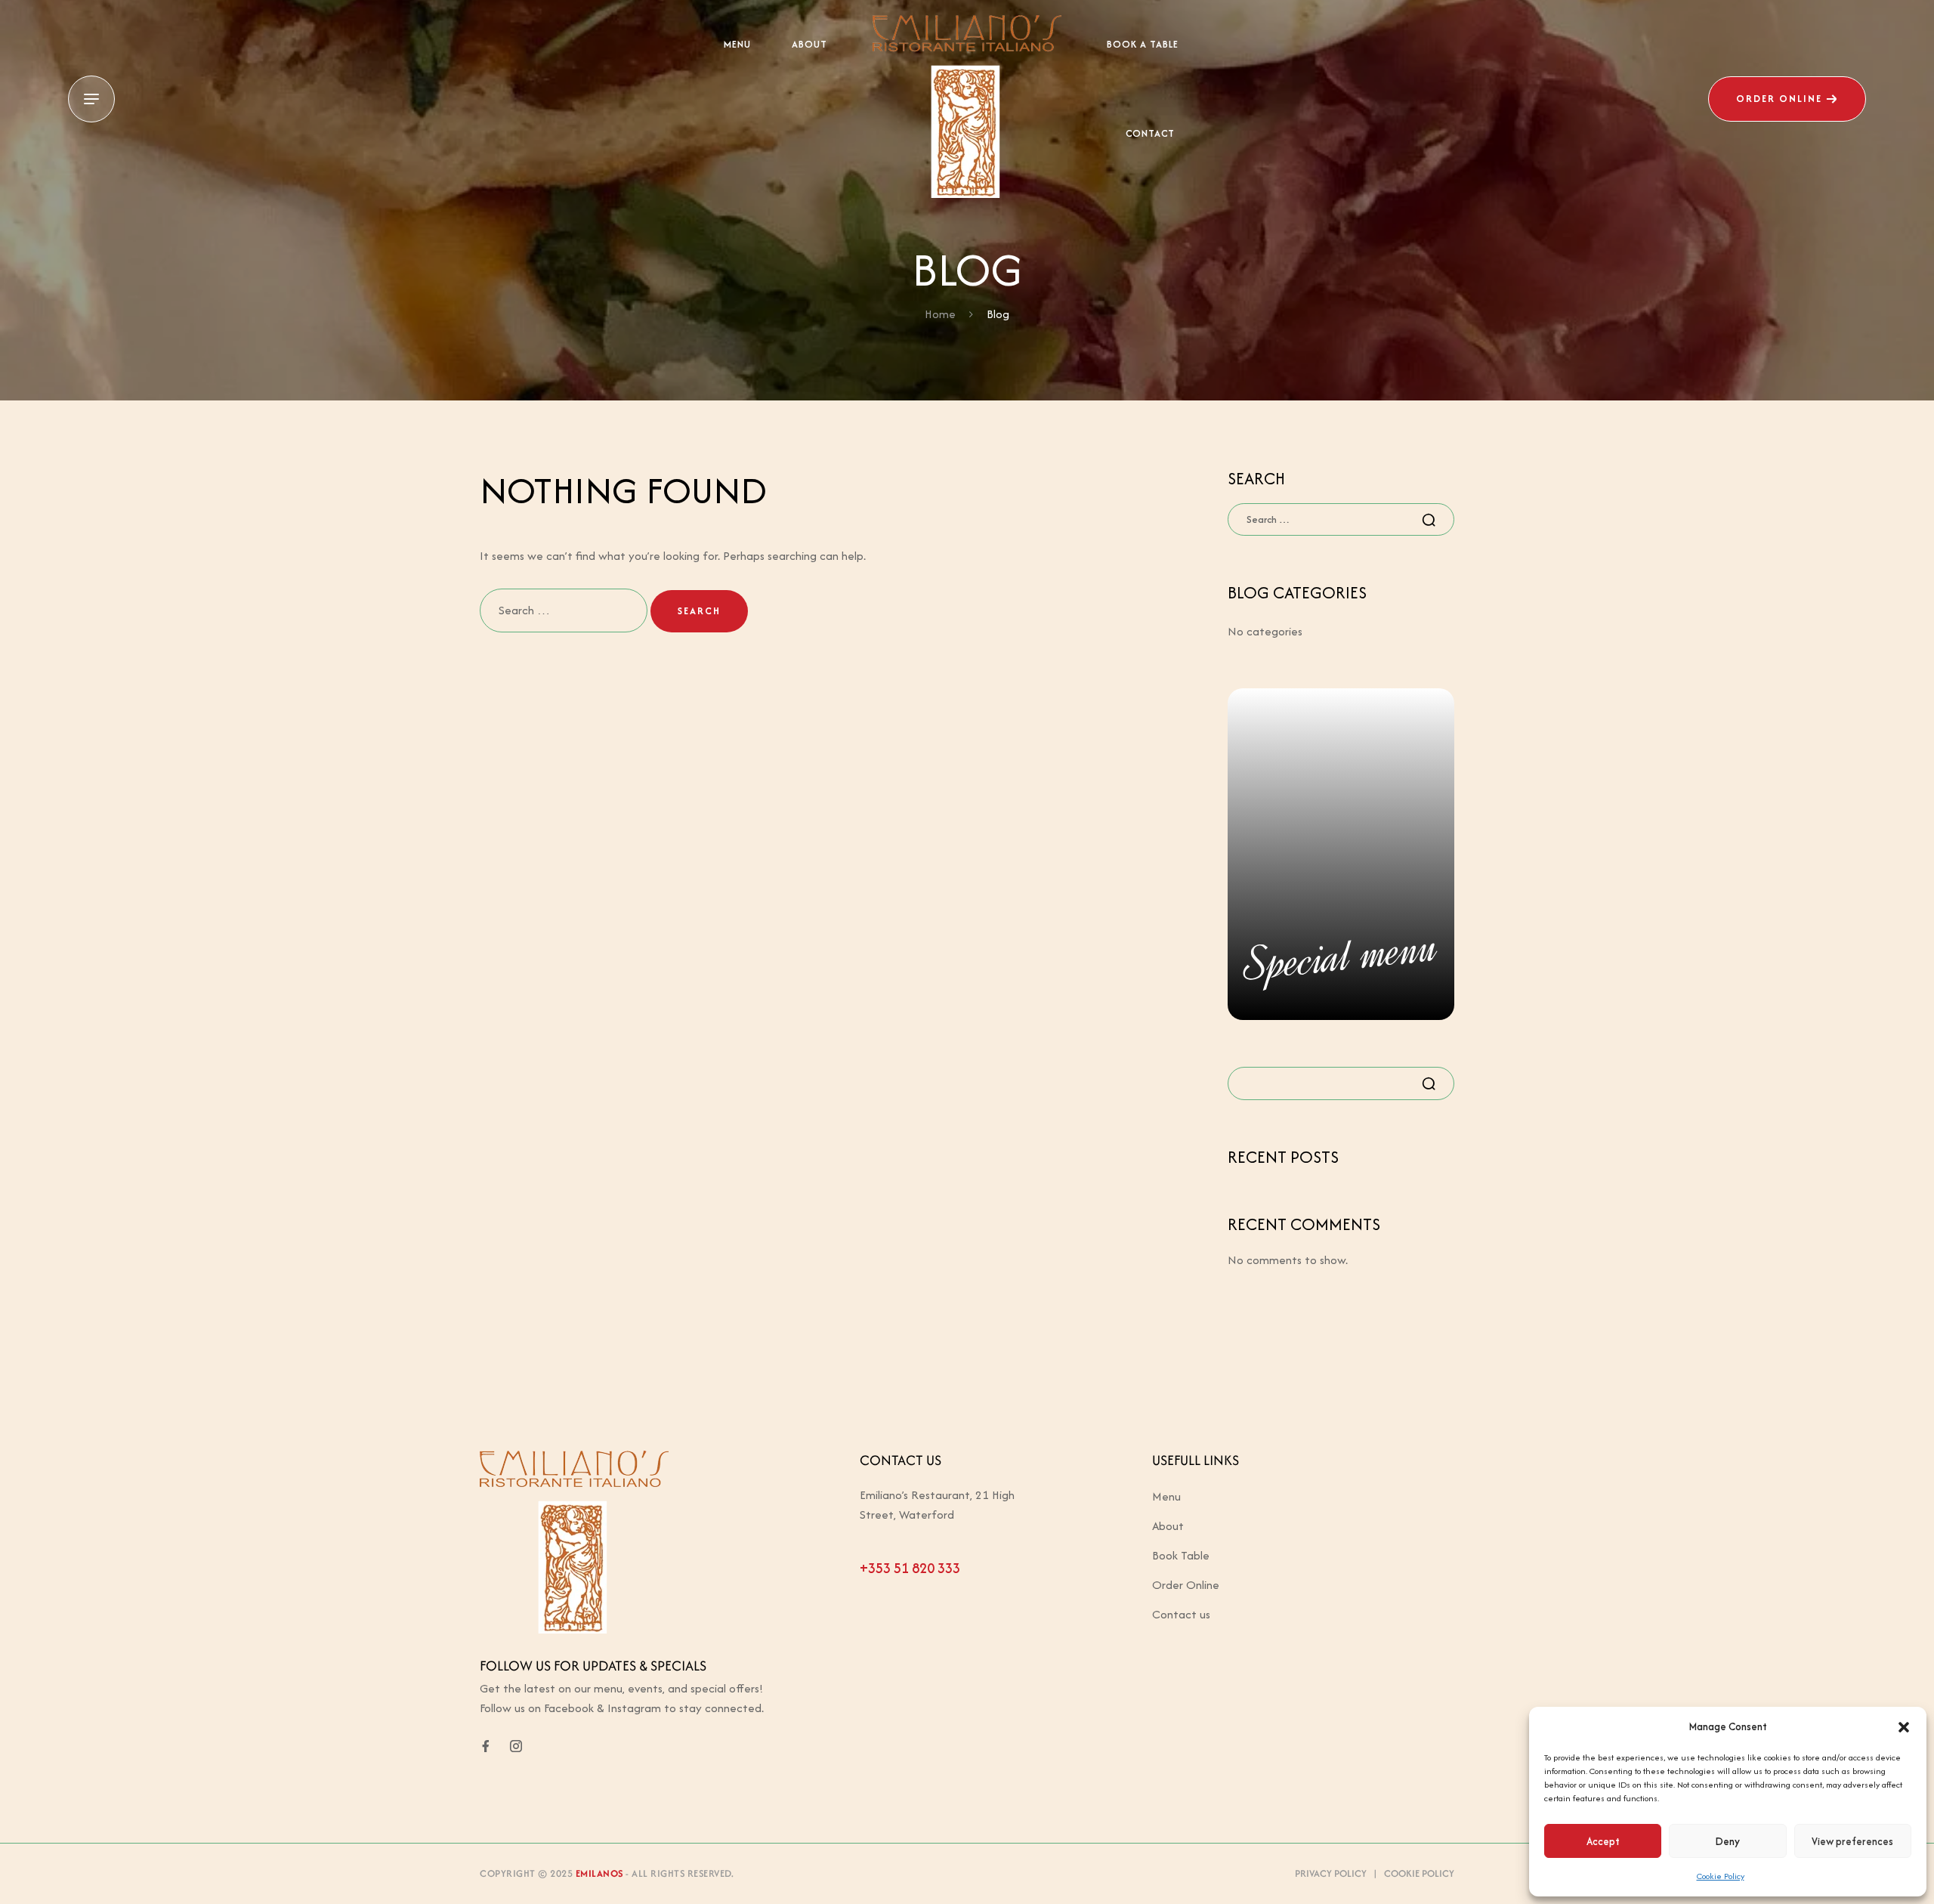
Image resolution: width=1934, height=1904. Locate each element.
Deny (1728, 1841)
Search (1434, 1083)
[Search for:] (565, 610)
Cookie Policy (1721, 1876)
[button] (1904, 1727)
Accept (1603, 1841)
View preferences (1852, 1841)
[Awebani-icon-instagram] (516, 1746)
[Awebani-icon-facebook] (486, 1746)
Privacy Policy (1331, 1873)
